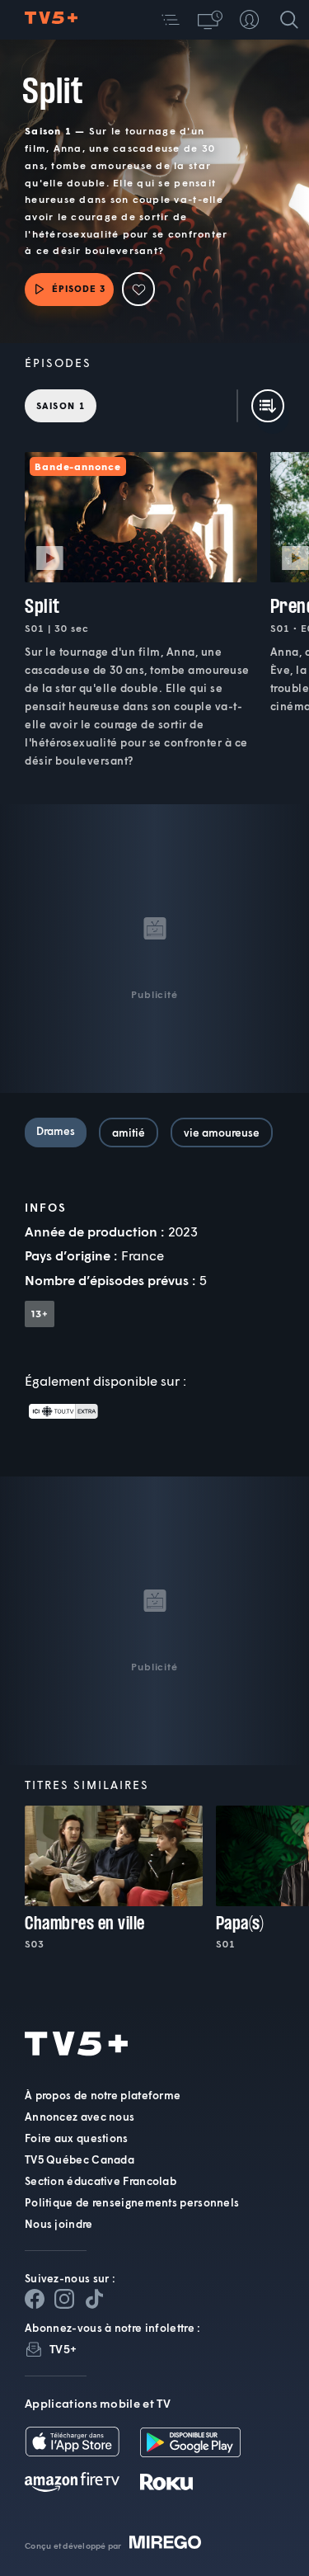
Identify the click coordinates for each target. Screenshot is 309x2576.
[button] (171, 20)
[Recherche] (289, 20)
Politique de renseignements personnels (132, 2202)
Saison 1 (61, 405)
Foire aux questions (77, 2138)
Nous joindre (59, 2224)
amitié (129, 1133)
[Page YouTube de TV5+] (94, 2299)
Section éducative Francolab (101, 2181)
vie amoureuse (222, 1133)
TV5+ (63, 2349)
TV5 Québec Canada (80, 2159)
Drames (56, 1131)
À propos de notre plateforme (103, 2095)
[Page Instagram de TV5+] (64, 2299)
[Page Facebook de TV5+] (35, 2299)
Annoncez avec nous (80, 2117)
